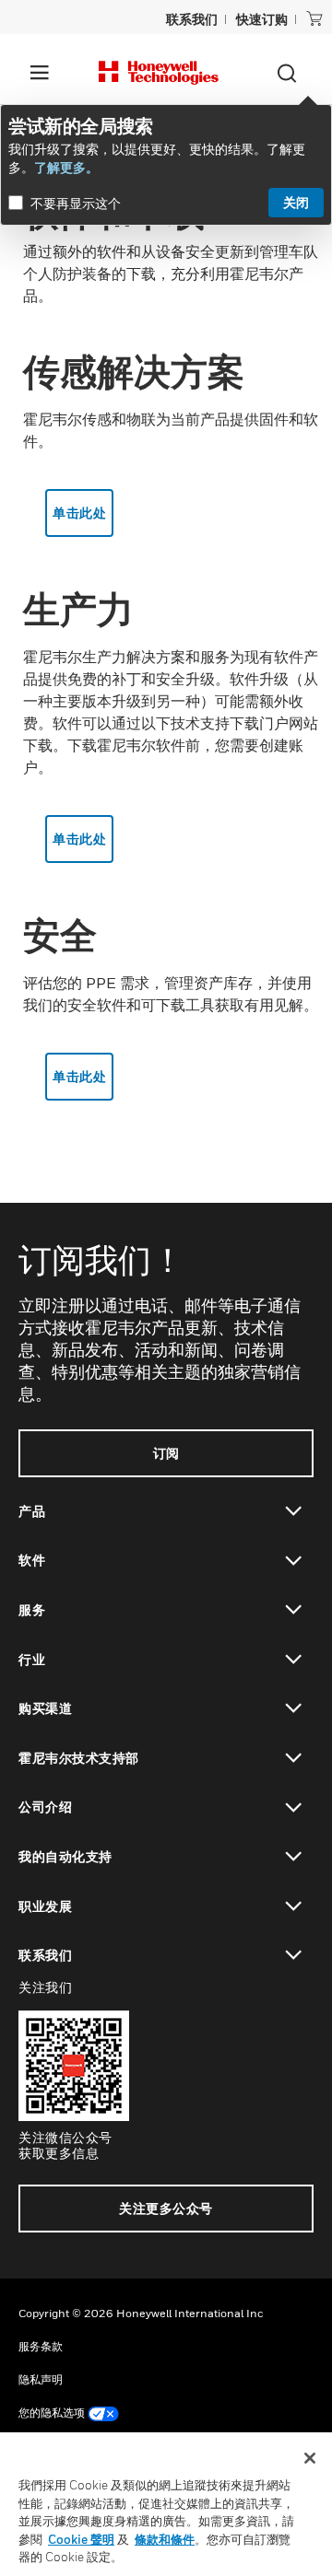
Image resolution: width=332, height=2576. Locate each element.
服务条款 (41, 2346)
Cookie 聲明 (81, 2539)
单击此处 (79, 513)
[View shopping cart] (314, 18)
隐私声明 (41, 2379)
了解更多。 (66, 167)
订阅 (166, 1453)
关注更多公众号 (166, 2208)
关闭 (296, 202)
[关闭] (310, 2458)
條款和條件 (165, 2539)
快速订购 (262, 19)
